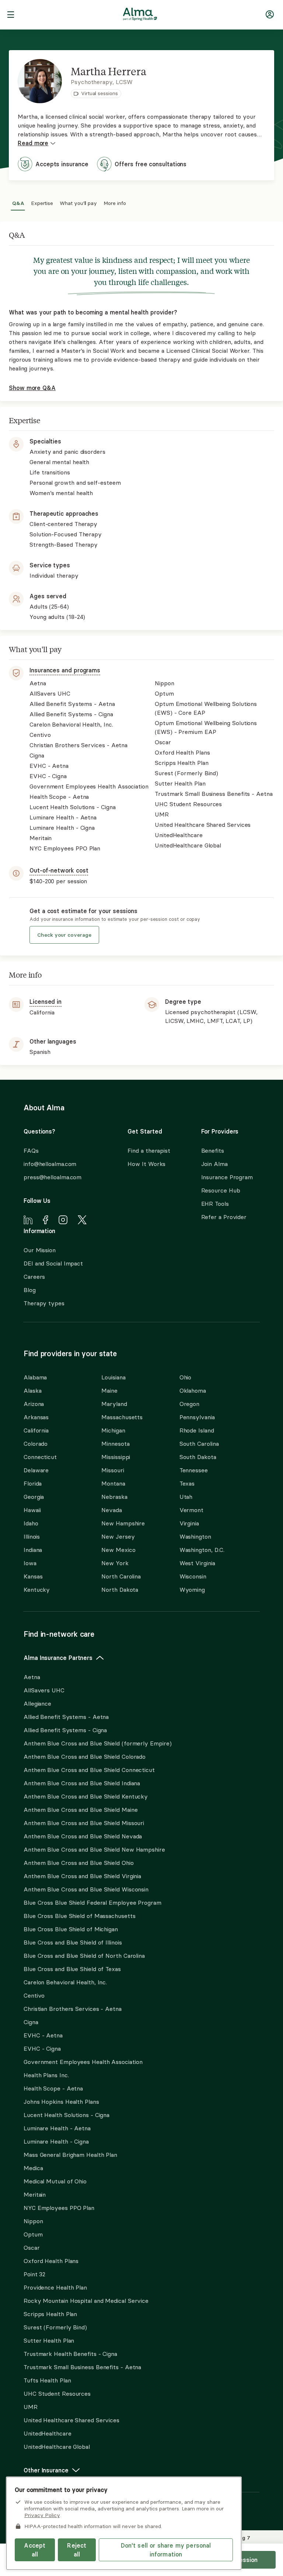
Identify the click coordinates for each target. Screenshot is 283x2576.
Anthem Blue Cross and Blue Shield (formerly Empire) (97, 1743)
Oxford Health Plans (51, 2261)
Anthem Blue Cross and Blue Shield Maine (81, 1810)
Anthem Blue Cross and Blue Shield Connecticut (89, 1770)
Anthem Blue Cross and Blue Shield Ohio (79, 1863)
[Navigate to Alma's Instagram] (63, 1221)
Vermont (191, 1510)
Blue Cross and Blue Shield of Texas (72, 1969)
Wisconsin (193, 1576)
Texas (187, 1483)
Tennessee (194, 1470)
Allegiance (37, 1703)
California (36, 1430)
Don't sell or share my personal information (166, 2550)
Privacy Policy (42, 2515)
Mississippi (116, 1457)
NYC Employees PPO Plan (59, 2208)
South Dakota (198, 1457)
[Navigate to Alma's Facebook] (46, 1221)
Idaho (31, 1523)
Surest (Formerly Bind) (55, 2327)
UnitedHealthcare (48, 2433)
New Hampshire (123, 1523)
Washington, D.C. (202, 1550)
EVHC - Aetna (43, 2035)
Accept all (35, 2550)
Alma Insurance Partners (58, 1658)
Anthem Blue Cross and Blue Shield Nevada (83, 1836)
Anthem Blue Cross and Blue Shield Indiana (82, 1783)
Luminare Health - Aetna (57, 2128)
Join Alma (214, 1164)
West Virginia (197, 1563)
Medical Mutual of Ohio (55, 2181)
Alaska (32, 1390)
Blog (30, 1290)
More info (115, 202)
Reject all (77, 2550)
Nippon (33, 2221)
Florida (33, 1483)
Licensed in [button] (46, 1002)
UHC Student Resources (57, 2394)
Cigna (31, 2022)
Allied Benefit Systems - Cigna (65, 1730)
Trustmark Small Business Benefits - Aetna (82, 2367)
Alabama (35, 1377)
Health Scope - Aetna (53, 2088)
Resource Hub (221, 1190)
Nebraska (114, 1497)
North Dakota (120, 1590)
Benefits (213, 1151)
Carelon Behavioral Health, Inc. (65, 1982)
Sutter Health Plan (49, 2340)
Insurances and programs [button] (65, 670)
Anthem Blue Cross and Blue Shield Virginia (82, 1876)
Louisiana (113, 1377)
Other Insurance (46, 2470)
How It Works (146, 1164)
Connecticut (40, 1457)
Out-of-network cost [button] (59, 870)
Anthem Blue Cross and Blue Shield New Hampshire (94, 1849)
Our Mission (40, 1250)
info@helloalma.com (50, 1164)
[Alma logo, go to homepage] (140, 15)
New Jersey (118, 1536)
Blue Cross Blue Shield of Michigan (71, 1929)
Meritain (35, 2194)
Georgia (34, 1497)
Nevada (111, 1510)
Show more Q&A (32, 388)
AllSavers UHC (44, 1690)
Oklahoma (193, 1390)
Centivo (34, 1995)
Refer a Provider (224, 1217)
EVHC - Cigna (42, 2048)
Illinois (32, 1536)
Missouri (113, 1470)
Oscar (32, 2248)
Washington (195, 1536)
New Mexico (118, 1550)
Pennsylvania (197, 1417)
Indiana (33, 1550)
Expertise (42, 202)
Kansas (33, 1576)
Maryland (114, 1404)
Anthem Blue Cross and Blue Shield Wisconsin (86, 1889)
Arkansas (36, 1417)
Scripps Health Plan (50, 2314)
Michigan (113, 1430)
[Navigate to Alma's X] (82, 1221)
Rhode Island (197, 1430)
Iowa (30, 1563)
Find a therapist (149, 1151)
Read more (33, 143)
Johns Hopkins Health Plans (61, 2102)
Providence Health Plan (55, 2287)
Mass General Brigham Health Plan (70, 2155)
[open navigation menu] (11, 15)
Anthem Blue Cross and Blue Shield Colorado (85, 1757)
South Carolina (199, 1444)
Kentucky (37, 1590)
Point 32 (34, 2274)
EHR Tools (215, 1204)
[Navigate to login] (270, 16)
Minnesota (115, 1444)
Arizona (34, 1404)
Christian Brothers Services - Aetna (73, 2009)
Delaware (36, 1470)
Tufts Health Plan (47, 2380)
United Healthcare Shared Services (71, 2420)
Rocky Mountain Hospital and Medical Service (86, 2301)
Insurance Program (227, 1177)
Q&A (18, 202)
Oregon (189, 1404)
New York (115, 1563)
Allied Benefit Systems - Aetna (66, 1717)
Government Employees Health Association (83, 2062)
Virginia (189, 1523)
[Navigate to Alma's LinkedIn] (28, 1221)
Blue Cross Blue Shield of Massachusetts (80, 1916)
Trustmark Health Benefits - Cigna (70, 2354)
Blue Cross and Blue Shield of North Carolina (84, 1956)
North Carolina (121, 1576)
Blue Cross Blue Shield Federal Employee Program (92, 1903)
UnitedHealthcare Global (57, 2447)
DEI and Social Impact (53, 1263)
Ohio (186, 1377)
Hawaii (32, 1510)
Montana (113, 1483)
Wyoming (192, 1590)
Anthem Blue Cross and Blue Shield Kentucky (86, 1796)
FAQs (31, 1151)
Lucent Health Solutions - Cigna (67, 2115)
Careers (34, 1277)
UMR (31, 2407)
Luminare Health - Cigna (56, 2141)
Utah (186, 1497)
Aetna (32, 1677)
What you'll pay (78, 202)
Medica (33, 2168)
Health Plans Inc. (46, 2075)
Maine (109, 1390)
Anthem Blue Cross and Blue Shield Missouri (84, 1823)
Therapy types (44, 1303)
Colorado (36, 1444)
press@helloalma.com (53, 1177)
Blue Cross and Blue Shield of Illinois (73, 1942)
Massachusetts (122, 1417)
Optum (33, 2234)
